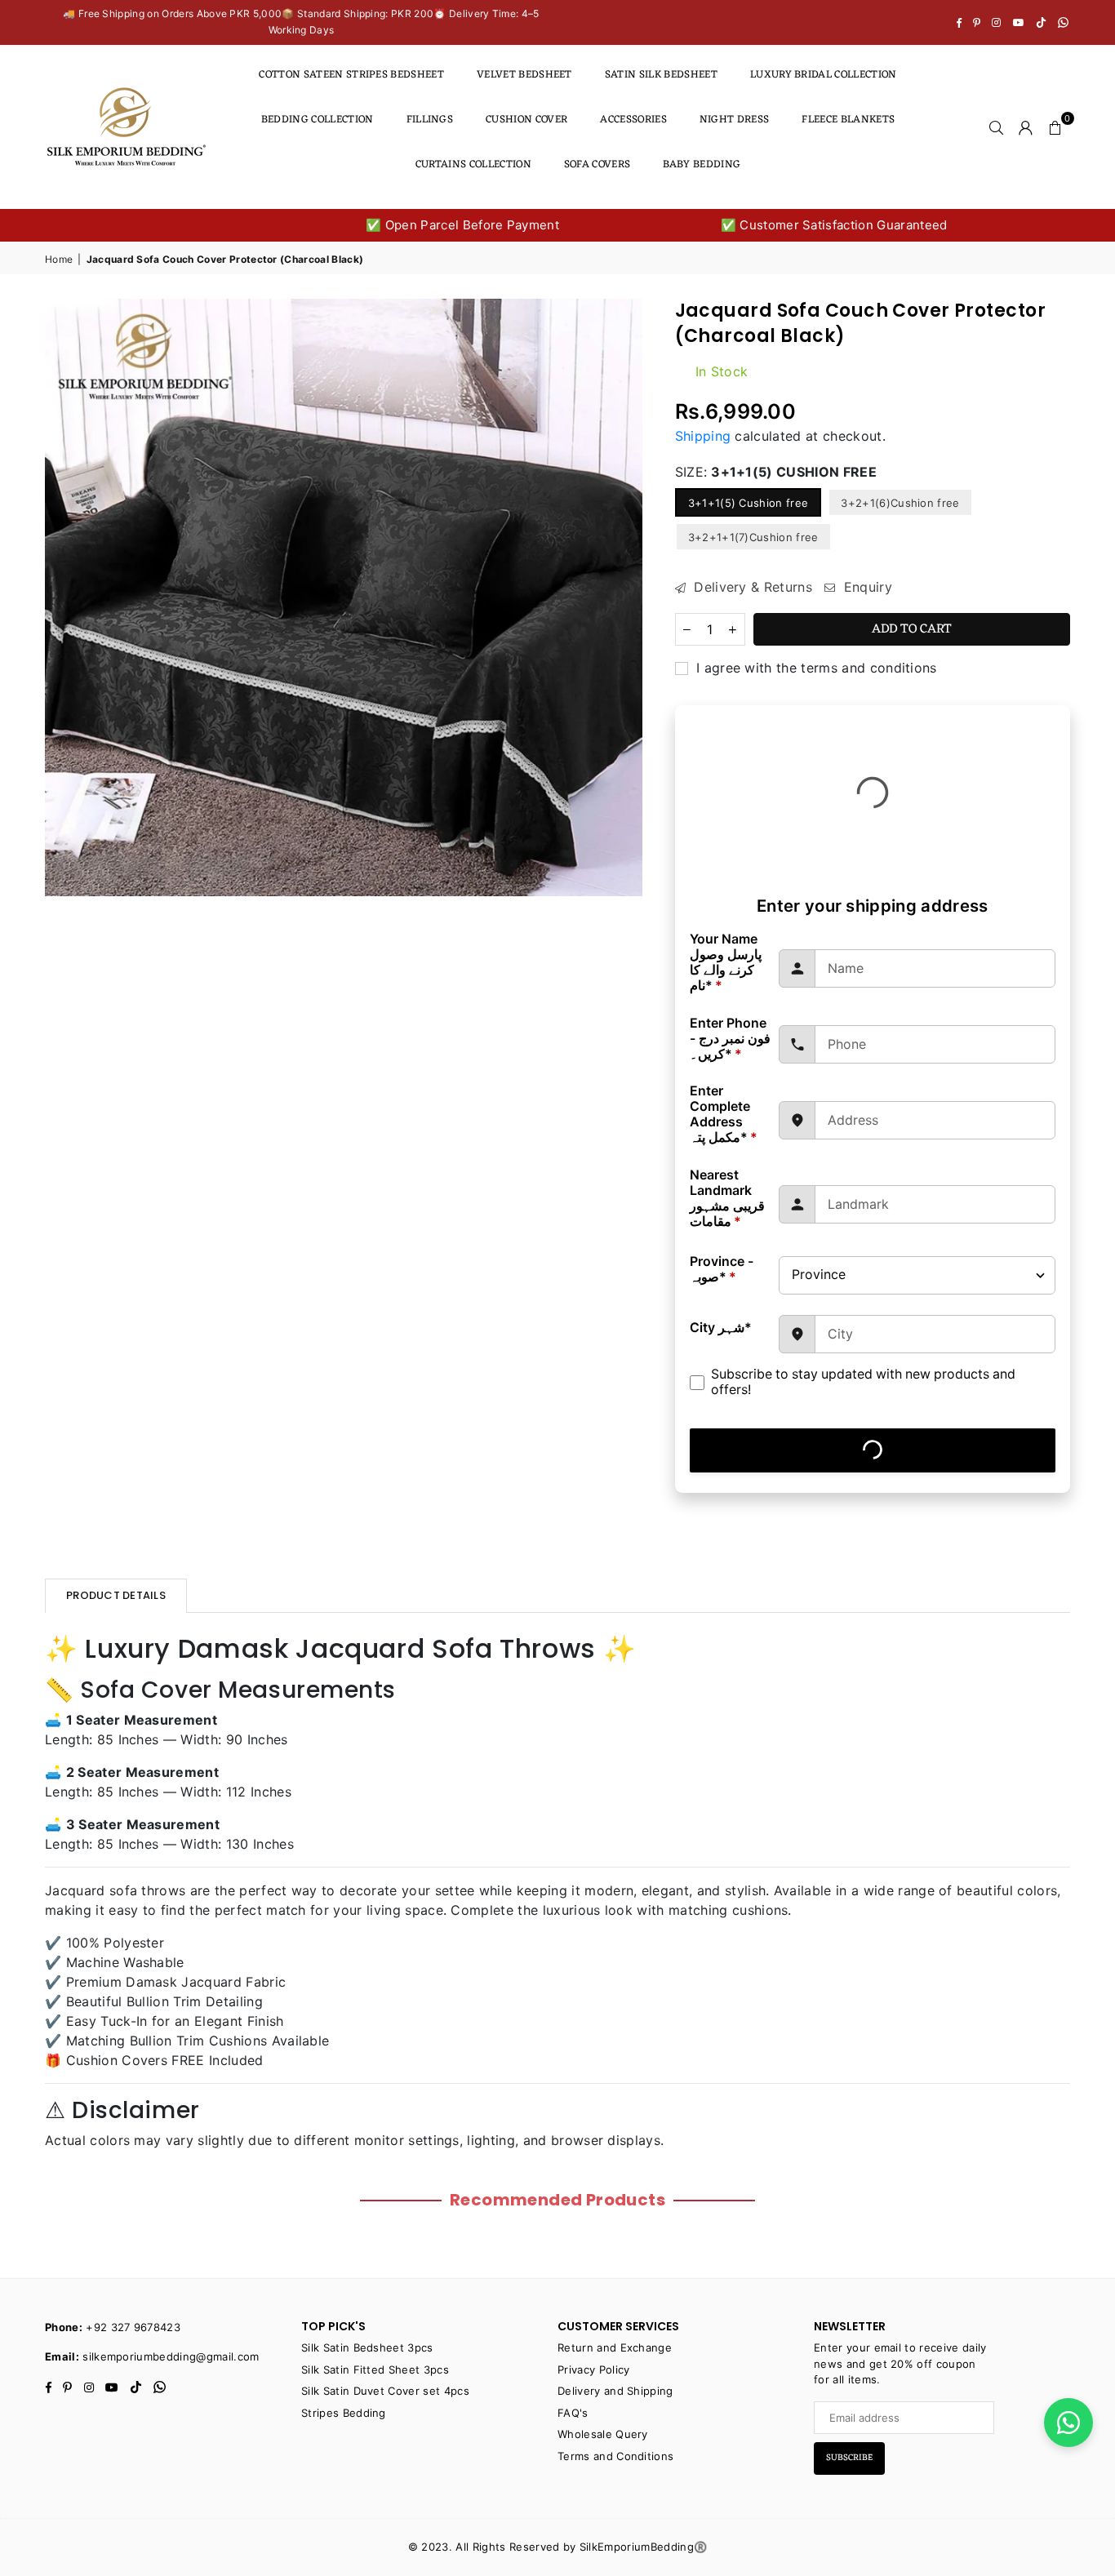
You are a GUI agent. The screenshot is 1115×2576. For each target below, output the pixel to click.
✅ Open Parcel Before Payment (449, 225)
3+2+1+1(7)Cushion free (753, 537)
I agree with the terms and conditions (815, 668)
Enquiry (866, 587)
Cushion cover (526, 120)
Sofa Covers (597, 164)
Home (59, 259)
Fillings (430, 120)
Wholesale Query (603, 2434)
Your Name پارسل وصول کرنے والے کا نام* (726, 962)
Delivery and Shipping (615, 2391)
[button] (1055, 127)
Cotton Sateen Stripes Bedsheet (351, 75)
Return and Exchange (615, 2347)
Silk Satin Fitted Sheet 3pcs (375, 2369)
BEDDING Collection (318, 120)
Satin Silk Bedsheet (661, 75)
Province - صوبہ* (722, 1269)
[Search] (997, 127)
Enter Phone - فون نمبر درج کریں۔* (730, 1039)
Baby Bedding (702, 164)
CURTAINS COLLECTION (473, 164)
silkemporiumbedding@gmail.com (171, 2356)
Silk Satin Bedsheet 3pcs (367, 2347)
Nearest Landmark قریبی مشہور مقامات (727, 1198)
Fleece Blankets (848, 120)
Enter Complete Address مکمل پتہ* (724, 1114)
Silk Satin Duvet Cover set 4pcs (385, 2391)
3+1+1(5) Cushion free (749, 503)
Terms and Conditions (615, 2456)
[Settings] (1026, 127)
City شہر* (721, 1328)
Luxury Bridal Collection (824, 75)
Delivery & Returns (751, 587)
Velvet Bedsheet (524, 75)
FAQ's (573, 2413)
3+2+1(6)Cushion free (900, 503)
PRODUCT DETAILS (116, 1595)
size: (776, 472)
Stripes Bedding (344, 2413)
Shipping (703, 436)
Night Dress (735, 120)
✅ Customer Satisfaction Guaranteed (820, 225)
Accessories (633, 120)
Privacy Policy (593, 2369)
